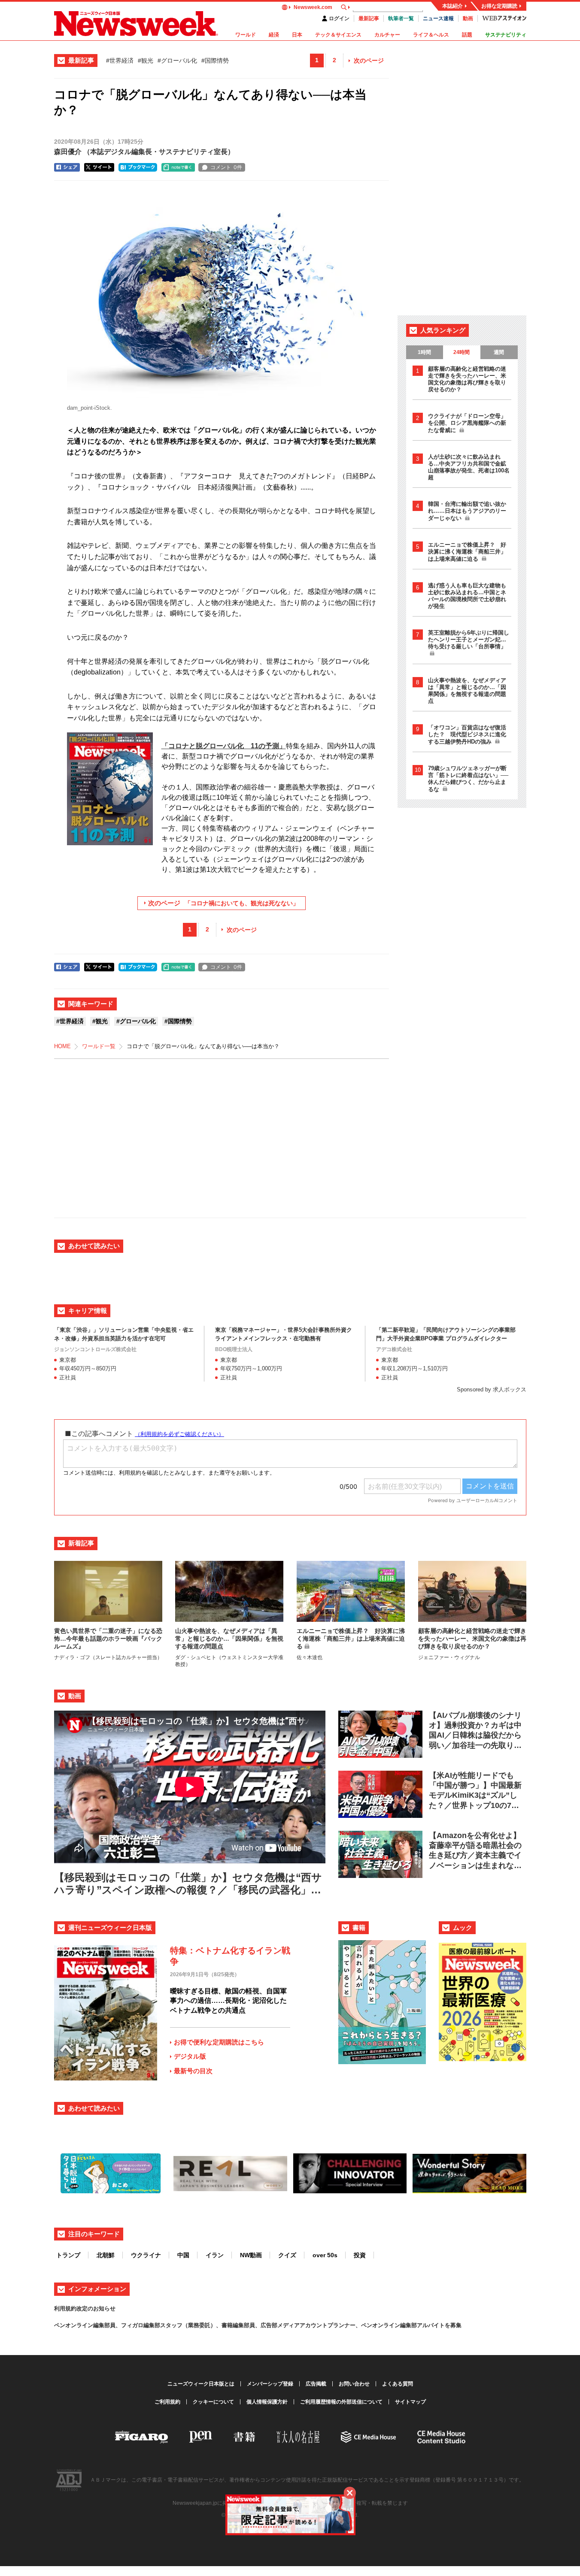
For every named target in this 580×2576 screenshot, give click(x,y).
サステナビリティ (506, 35)
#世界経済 (120, 60)
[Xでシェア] (99, 167)
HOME (62, 1046)
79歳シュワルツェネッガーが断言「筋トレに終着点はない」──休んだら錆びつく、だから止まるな (468, 779)
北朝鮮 (106, 2255)
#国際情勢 (215, 60)
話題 (467, 35)
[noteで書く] (178, 167)
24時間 (462, 352)
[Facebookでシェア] (67, 167)
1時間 (424, 352)
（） (144, 152)
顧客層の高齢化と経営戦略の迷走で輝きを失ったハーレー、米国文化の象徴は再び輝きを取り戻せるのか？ (467, 379)
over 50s (325, 2255)
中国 (183, 2255)
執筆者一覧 (401, 18)
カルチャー (387, 35)
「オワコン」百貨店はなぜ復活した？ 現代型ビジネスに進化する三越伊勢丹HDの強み (467, 735)
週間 (499, 352)
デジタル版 (190, 2056)
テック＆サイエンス (338, 35)
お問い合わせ (354, 2384)
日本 (297, 35)
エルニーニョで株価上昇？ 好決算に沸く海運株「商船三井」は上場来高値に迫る (467, 552)
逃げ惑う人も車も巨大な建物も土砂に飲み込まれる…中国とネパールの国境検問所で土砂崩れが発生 (467, 596)
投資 (360, 2255)
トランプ (68, 2255)
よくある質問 (398, 2384)
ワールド (246, 35)
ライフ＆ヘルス (431, 35)
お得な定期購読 (499, 6)
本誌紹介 (452, 6)
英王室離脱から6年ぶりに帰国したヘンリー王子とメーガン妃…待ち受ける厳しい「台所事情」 (469, 639)
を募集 (453, 2325)
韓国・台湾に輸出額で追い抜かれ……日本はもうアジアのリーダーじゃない (467, 511)
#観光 (146, 60)
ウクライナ (146, 2255)
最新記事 (369, 18)
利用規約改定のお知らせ (85, 2308)
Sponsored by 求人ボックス (492, 1389)
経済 (274, 35)
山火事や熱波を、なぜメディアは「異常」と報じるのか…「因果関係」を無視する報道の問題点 (467, 691)
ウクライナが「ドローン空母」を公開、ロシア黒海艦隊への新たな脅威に (467, 423)
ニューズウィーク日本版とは (201, 2384)
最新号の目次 (193, 2071)
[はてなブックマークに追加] (138, 167)
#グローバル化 (177, 60)
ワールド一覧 (99, 1046)
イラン (215, 2255)
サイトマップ (410, 2402)
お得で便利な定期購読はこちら (219, 2042)
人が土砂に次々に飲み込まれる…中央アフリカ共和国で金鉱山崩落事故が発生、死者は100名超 (469, 467)
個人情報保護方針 (267, 2402)
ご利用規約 (167, 2402)
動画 (468, 18)
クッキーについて (213, 2402)
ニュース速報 (438, 18)
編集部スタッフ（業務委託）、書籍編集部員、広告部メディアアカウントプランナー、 (252, 2325)
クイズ (287, 2255)
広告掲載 (316, 2384)
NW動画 (251, 2255)
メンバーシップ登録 (270, 2384)
